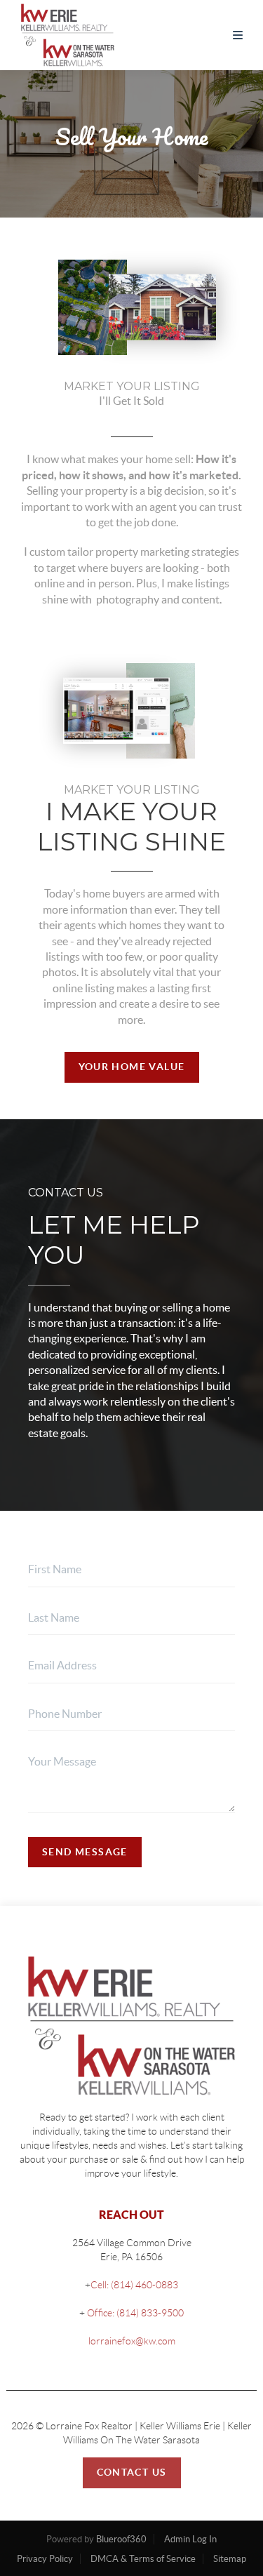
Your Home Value (132, 1067)
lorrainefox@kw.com (132, 2341)
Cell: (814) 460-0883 (134, 2285)
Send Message (85, 1852)
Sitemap (230, 2559)
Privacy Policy (45, 2559)
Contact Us (132, 2472)
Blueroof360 (121, 2539)
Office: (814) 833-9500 (134, 2313)
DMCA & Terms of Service (143, 2559)
